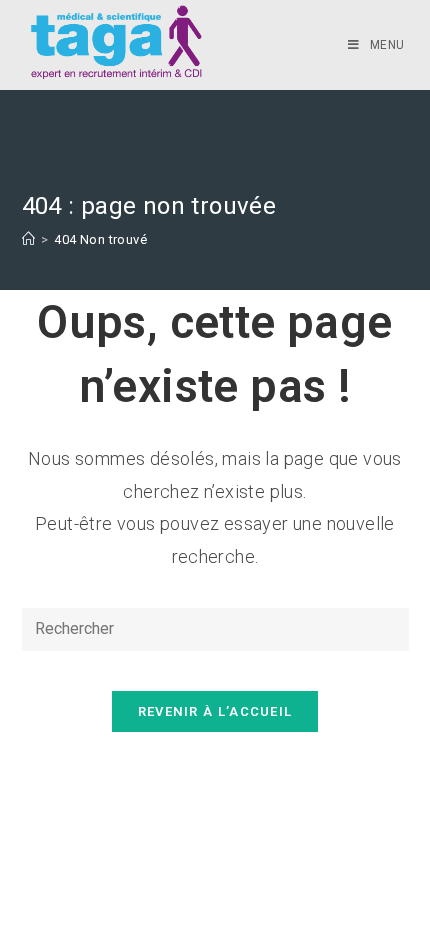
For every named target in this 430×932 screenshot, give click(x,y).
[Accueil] (28, 239)
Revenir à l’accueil (215, 711)
